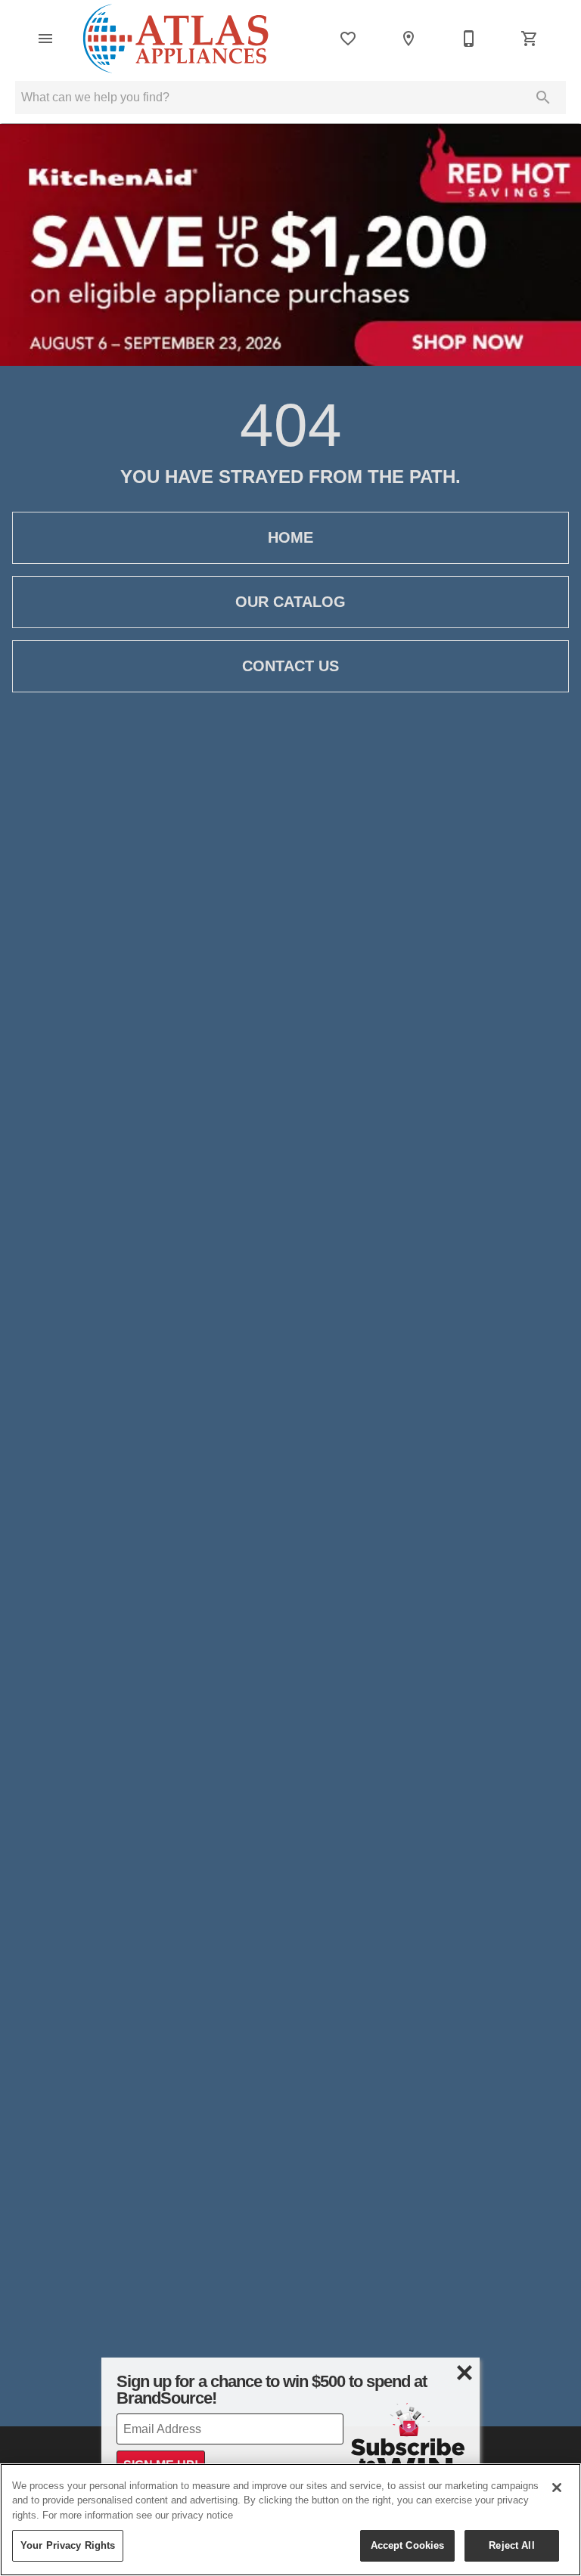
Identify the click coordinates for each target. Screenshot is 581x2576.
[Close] (557, 2488)
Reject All (511, 2545)
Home (290, 537)
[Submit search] (543, 98)
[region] (290, 2520)
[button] (45, 39)
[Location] (409, 39)
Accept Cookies (408, 2545)
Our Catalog (290, 602)
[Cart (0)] (530, 39)
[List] (348, 39)
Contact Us (290, 666)
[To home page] (176, 39)
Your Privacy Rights (68, 2545)
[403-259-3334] (469, 39)
